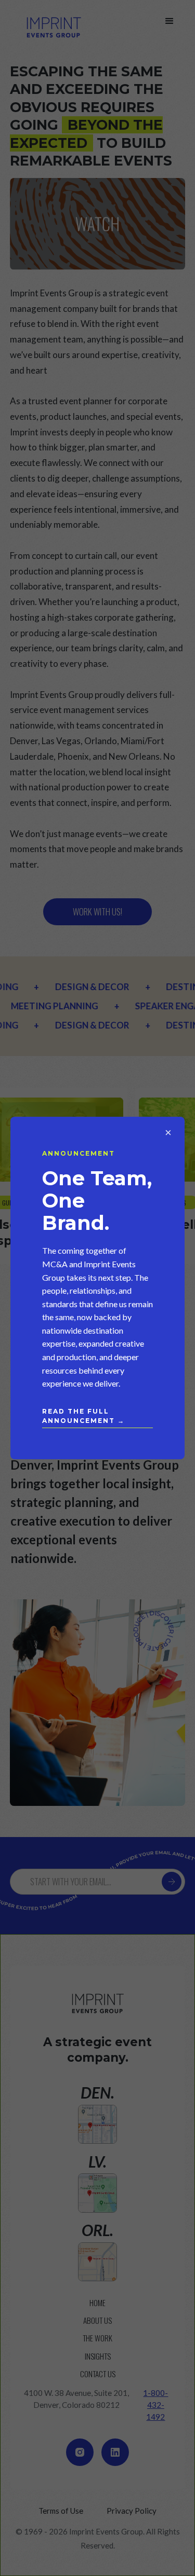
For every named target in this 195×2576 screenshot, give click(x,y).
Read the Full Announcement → (83, 1416)
